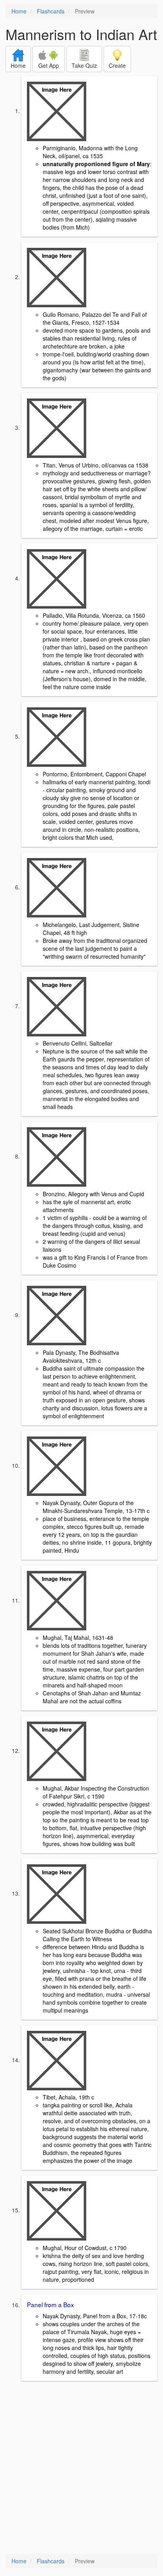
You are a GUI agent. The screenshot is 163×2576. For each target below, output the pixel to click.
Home (19, 11)
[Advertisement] (81, 2468)
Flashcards (51, 11)
